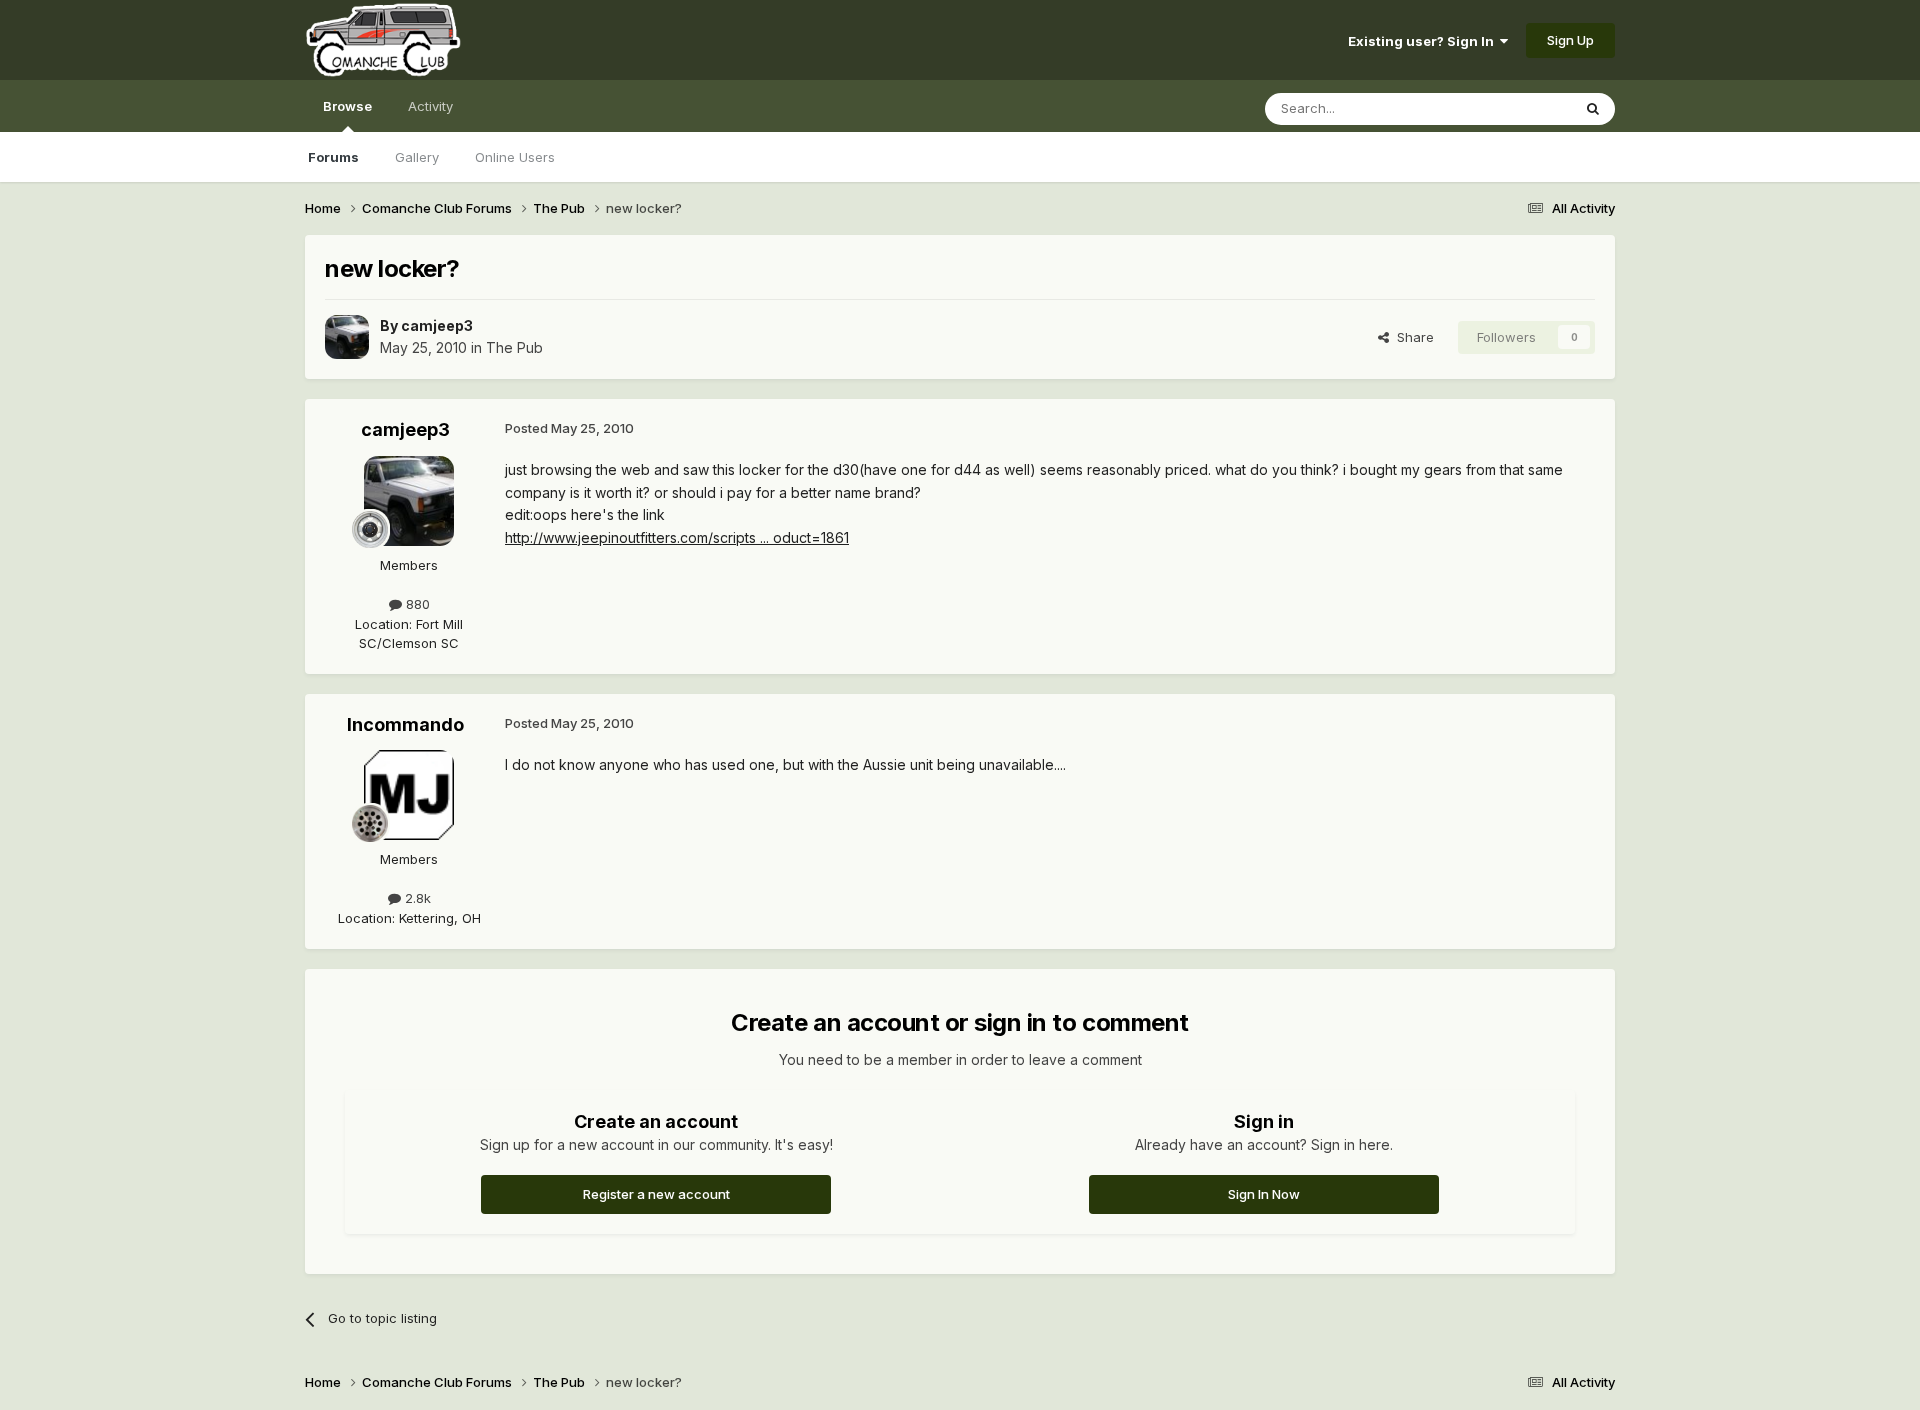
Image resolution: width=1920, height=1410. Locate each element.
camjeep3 (437, 325)
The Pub (514, 347)
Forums (333, 157)
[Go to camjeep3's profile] (347, 337)
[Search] (1593, 109)
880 (416, 604)
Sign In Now (1264, 1194)
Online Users (515, 157)
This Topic (1512, 108)
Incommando (405, 724)
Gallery (417, 157)
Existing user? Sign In (1424, 41)
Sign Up (1570, 40)
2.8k (416, 898)
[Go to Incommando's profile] (409, 795)
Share (1411, 337)
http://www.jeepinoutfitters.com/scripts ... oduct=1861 (677, 537)
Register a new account (656, 1194)
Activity (430, 106)
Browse (347, 106)
